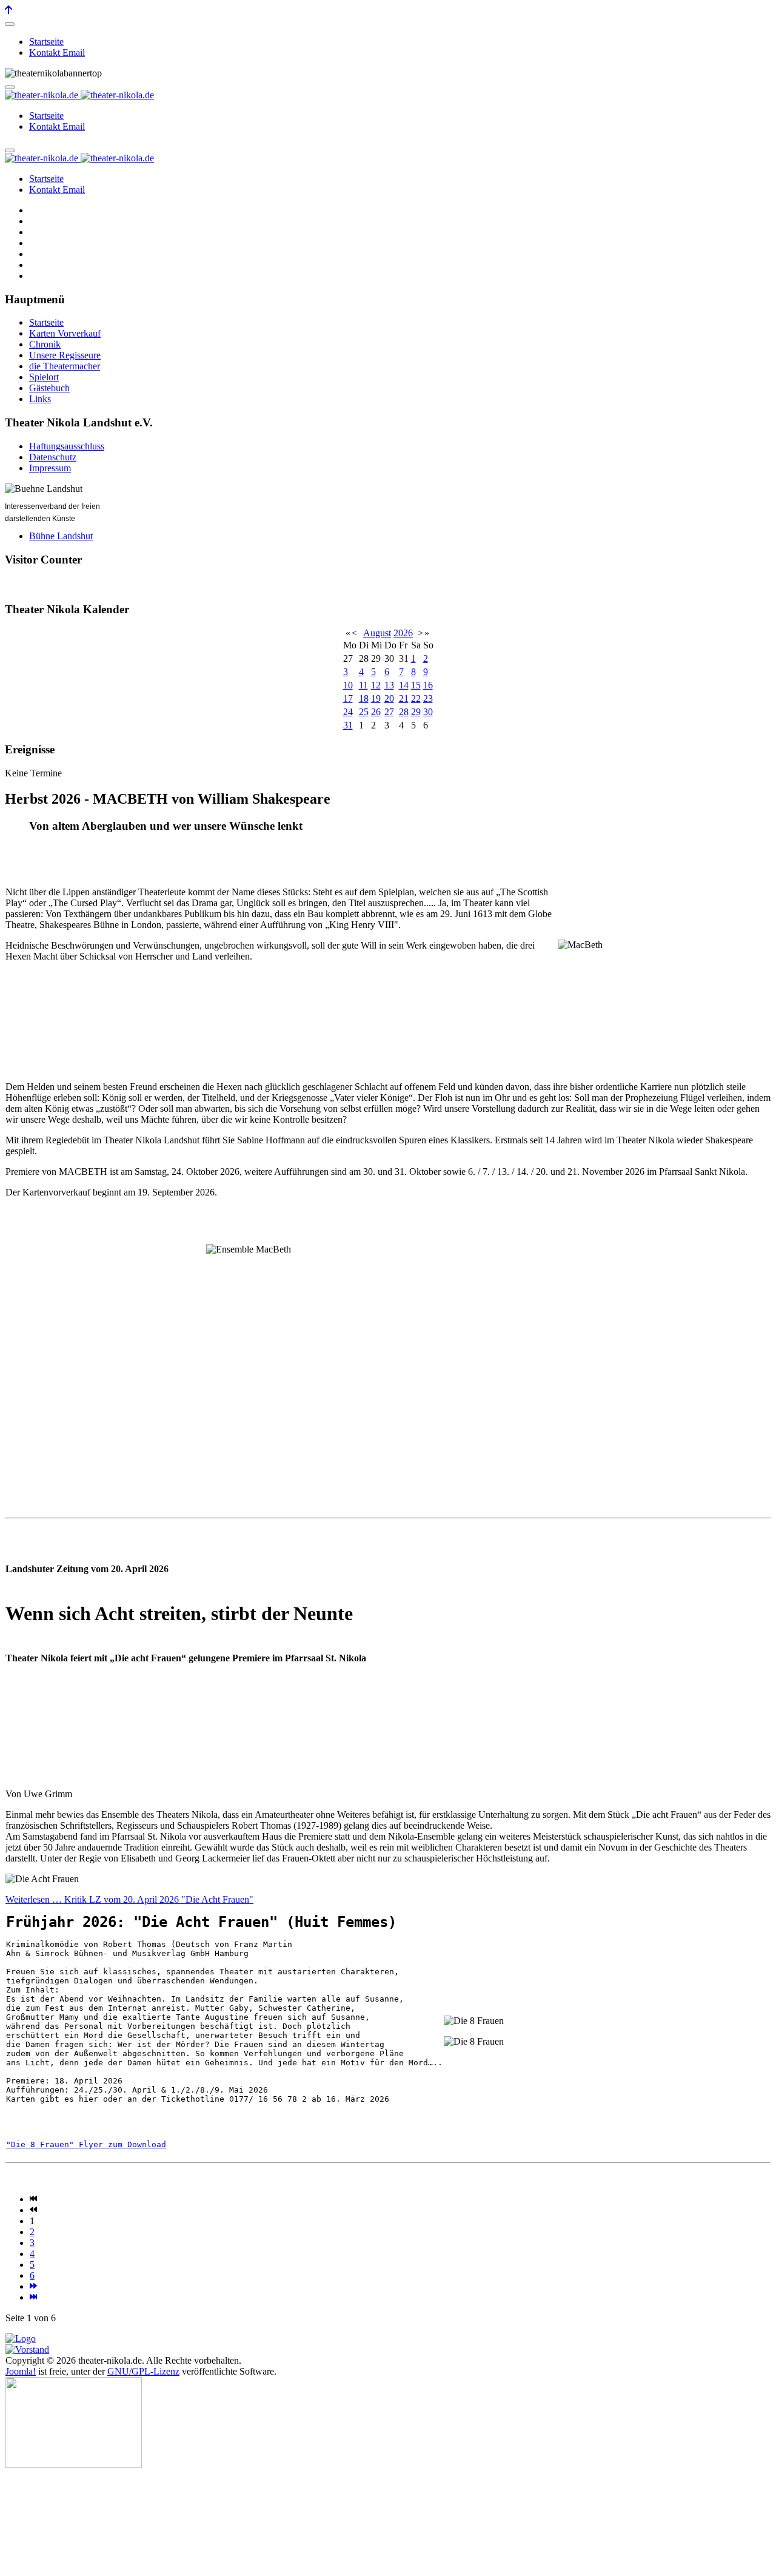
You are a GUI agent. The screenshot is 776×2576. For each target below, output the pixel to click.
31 (348, 725)
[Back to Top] (8, 10)
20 (389, 698)
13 (389, 685)
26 (376, 712)
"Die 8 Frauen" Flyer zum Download (86, 2144)
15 (416, 685)
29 (416, 712)
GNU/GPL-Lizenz (143, 2371)
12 (376, 685)
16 (428, 685)
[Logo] (21, 2339)
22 (416, 698)
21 (404, 698)
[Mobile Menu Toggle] (10, 24)
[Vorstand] (27, 2349)
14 (404, 685)
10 (348, 685)
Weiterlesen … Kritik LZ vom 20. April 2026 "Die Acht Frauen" (129, 1899)
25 (364, 712)
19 (376, 698)
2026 (403, 633)
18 (364, 698)
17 (348, 698)
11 (363, 685)
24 (348, 712)
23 (428, 698)
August (377, 633)
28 (404, 712)
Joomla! (21, 2371)
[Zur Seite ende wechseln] (33, 2297)
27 (389, 712)
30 (428, 712)
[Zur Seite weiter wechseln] (33, 2286)
